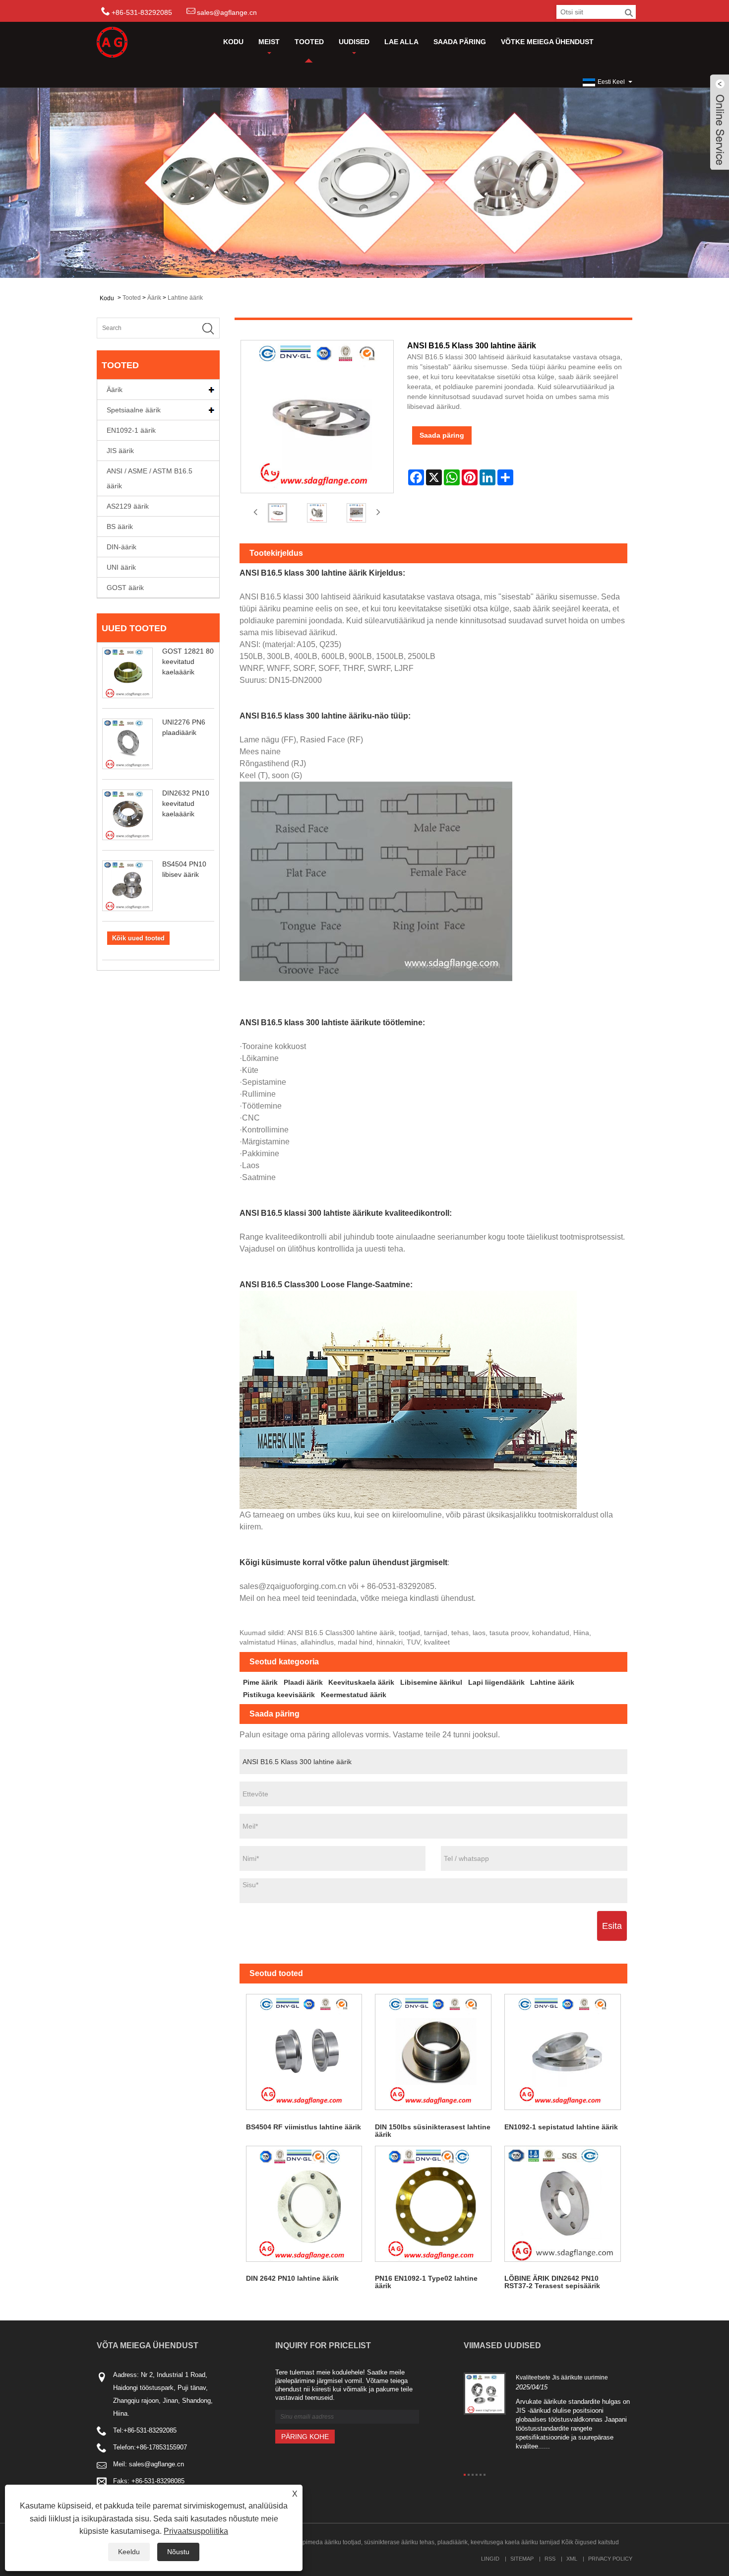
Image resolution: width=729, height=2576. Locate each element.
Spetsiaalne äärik (134, 410)
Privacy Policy (610, 2559)
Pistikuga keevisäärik (279, 1695)
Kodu (233, 42)
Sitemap (522, 2559)
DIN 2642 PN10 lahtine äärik (292, 2278)
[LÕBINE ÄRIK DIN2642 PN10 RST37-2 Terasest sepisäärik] (563, 2204)
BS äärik (120, 527)
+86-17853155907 (161, 2447)
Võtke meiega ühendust (547, 42)
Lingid (490, 2559)
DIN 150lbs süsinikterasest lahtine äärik (433, 2131)
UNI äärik (121, 567)
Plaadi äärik (303, 1682)
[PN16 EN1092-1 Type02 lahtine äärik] (433, 2204)
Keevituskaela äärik (361, 1682)
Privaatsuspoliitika (196, 2531)
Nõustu (178, 2552)
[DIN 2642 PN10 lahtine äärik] (304, 2204)
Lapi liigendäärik (496, 1682)
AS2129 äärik (128, 506)
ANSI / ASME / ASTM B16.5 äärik (150, 478)
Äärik (154, 298)
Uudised (354, 42)
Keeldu (129, 2552)
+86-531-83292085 (150, 2430)
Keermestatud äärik (354, 1695)
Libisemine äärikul (431, 1682)
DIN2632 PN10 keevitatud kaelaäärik (186, 803)
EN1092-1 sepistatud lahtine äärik (561, 2127)
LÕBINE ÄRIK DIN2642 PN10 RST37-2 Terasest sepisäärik (552, 2282)
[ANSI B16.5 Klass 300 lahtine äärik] (278, 513)
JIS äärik (120, 451)
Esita (612, 1926)
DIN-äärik (121, 547)
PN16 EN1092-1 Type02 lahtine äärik (426, 2282)
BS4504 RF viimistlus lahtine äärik (304, 2127)
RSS (550, 2559)
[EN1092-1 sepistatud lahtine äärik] (563, 2052)
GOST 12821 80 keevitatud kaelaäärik (188, 661)
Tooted (309, 42)
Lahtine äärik (185, 298)
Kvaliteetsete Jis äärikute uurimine (562, 2378)
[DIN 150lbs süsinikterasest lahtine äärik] (433, 2052)
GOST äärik (125, 588)
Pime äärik (260, 1682)
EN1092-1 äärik (131, 430)
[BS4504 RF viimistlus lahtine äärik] (304, 2052)
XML (572, 2559)
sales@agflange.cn (227, 12)
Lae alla (401, 42)
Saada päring (460, 42)
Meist (269, 42)
